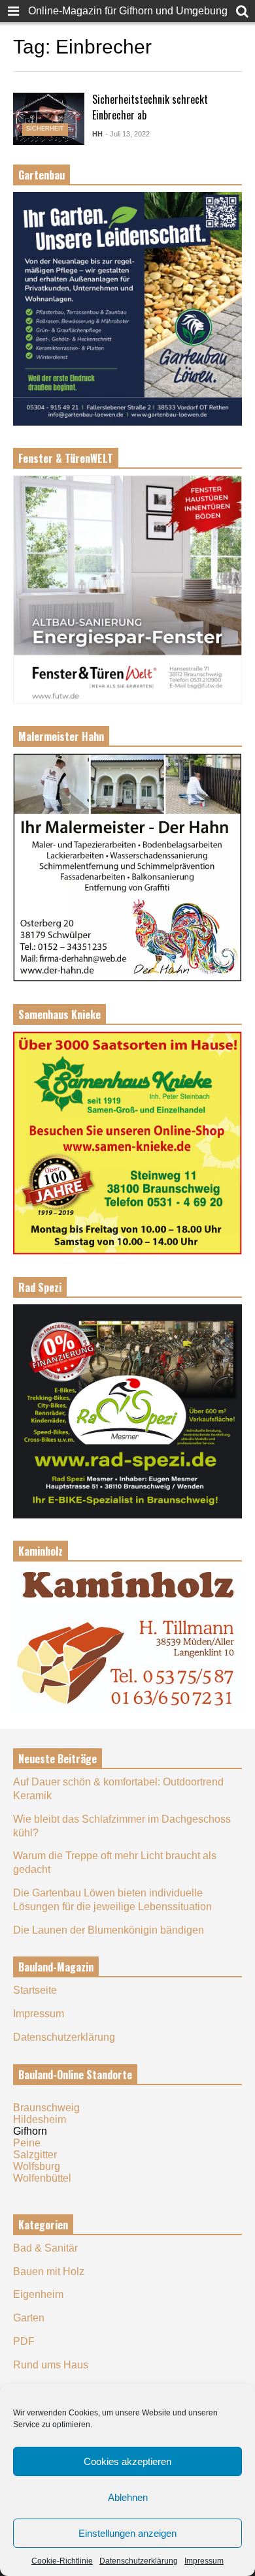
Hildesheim (40, 2119)
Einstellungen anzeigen (127, 2533)
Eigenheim (38, 2294)
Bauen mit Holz (49, 2271)
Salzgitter (35, 2155)
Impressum (204, 2561)
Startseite (35, 1990)
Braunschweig (46, 2108)
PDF (24, 2341)
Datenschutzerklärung (139, 2561)
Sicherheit (45, 129)
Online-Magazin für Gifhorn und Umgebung (128, 11)
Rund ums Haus (51, 2365)
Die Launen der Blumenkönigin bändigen (109, 1930)
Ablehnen (128, 2497)
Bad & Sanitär (45, 2248)
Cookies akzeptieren (127, 2461)
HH (97, 134)
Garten (29, 2318)
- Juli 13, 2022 (127, 134)
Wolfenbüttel (42, 2178)
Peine (27, 2143)
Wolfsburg (37, 2166)
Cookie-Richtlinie (62, 2561)
